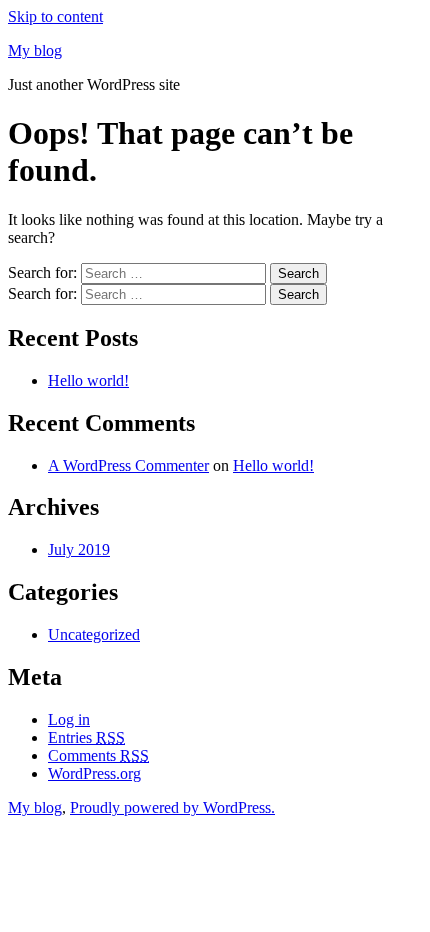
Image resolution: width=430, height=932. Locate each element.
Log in (69, 719)
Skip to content (55, 16)
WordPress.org (94, 773)
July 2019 (79, 549)
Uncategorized (94, 634)
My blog (35, 50)
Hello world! (88, 380)
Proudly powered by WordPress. (172, 807)
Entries (86, 737)
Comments (98, 755)
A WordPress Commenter (128, 465)
